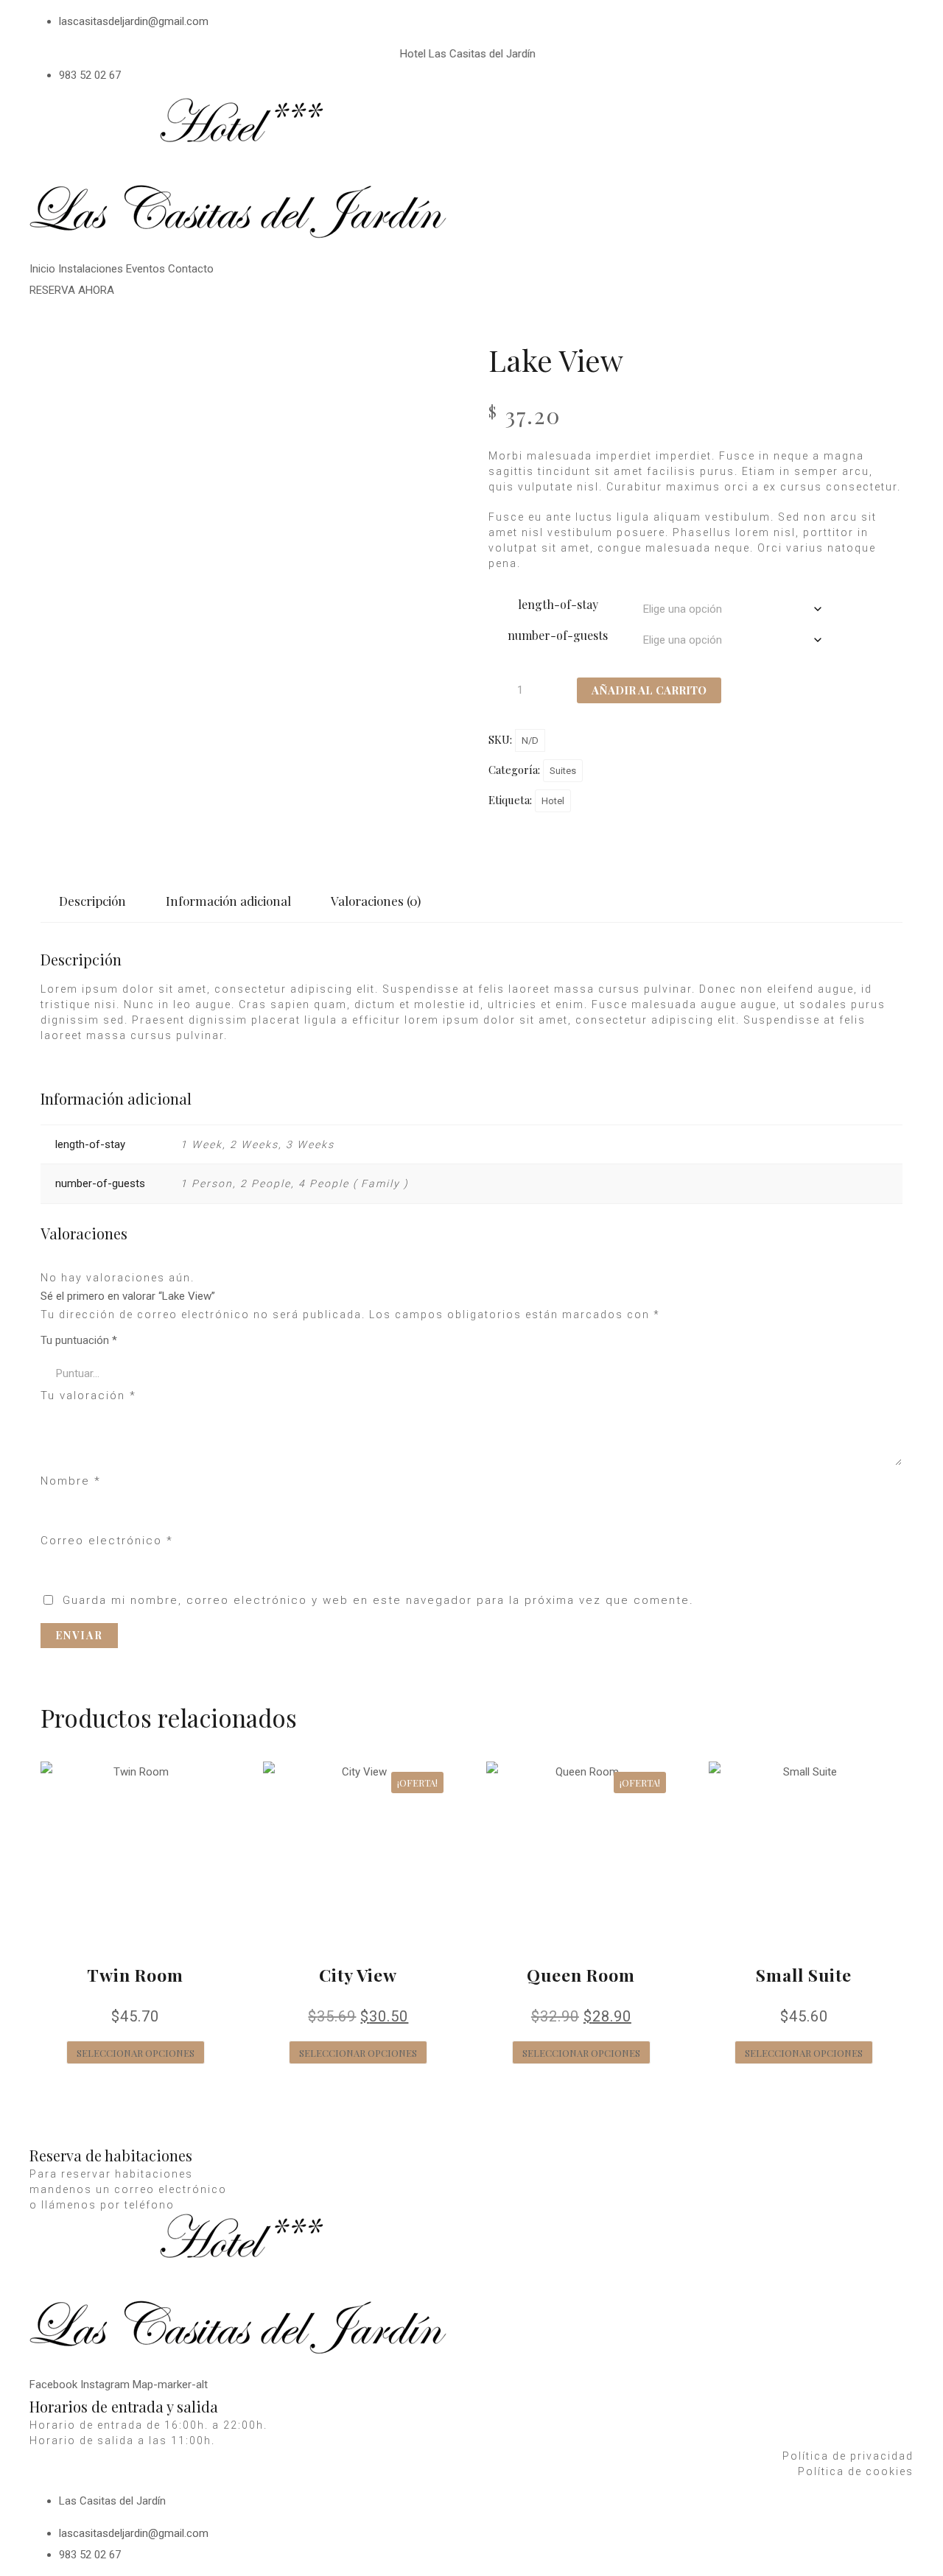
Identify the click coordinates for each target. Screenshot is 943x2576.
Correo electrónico (107, 1541)
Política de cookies (856, 2471)
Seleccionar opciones (136, 2053)
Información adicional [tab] (228, 901)
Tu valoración (88, 1396)
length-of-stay (558, 604)
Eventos (146, 269)
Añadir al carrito (649, 690)
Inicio (42, 269)
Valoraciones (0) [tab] (376, 901)
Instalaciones (91, 269)
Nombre (71, 1481)
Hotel (553, 801)
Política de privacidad (848, 2456)
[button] (72, 290)
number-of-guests (558, 635)
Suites (563, 771)
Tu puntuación (79, 1340)
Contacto (191, 269)
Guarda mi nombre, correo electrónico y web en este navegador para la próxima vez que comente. (378, 1600)
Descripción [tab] (92, 901)
